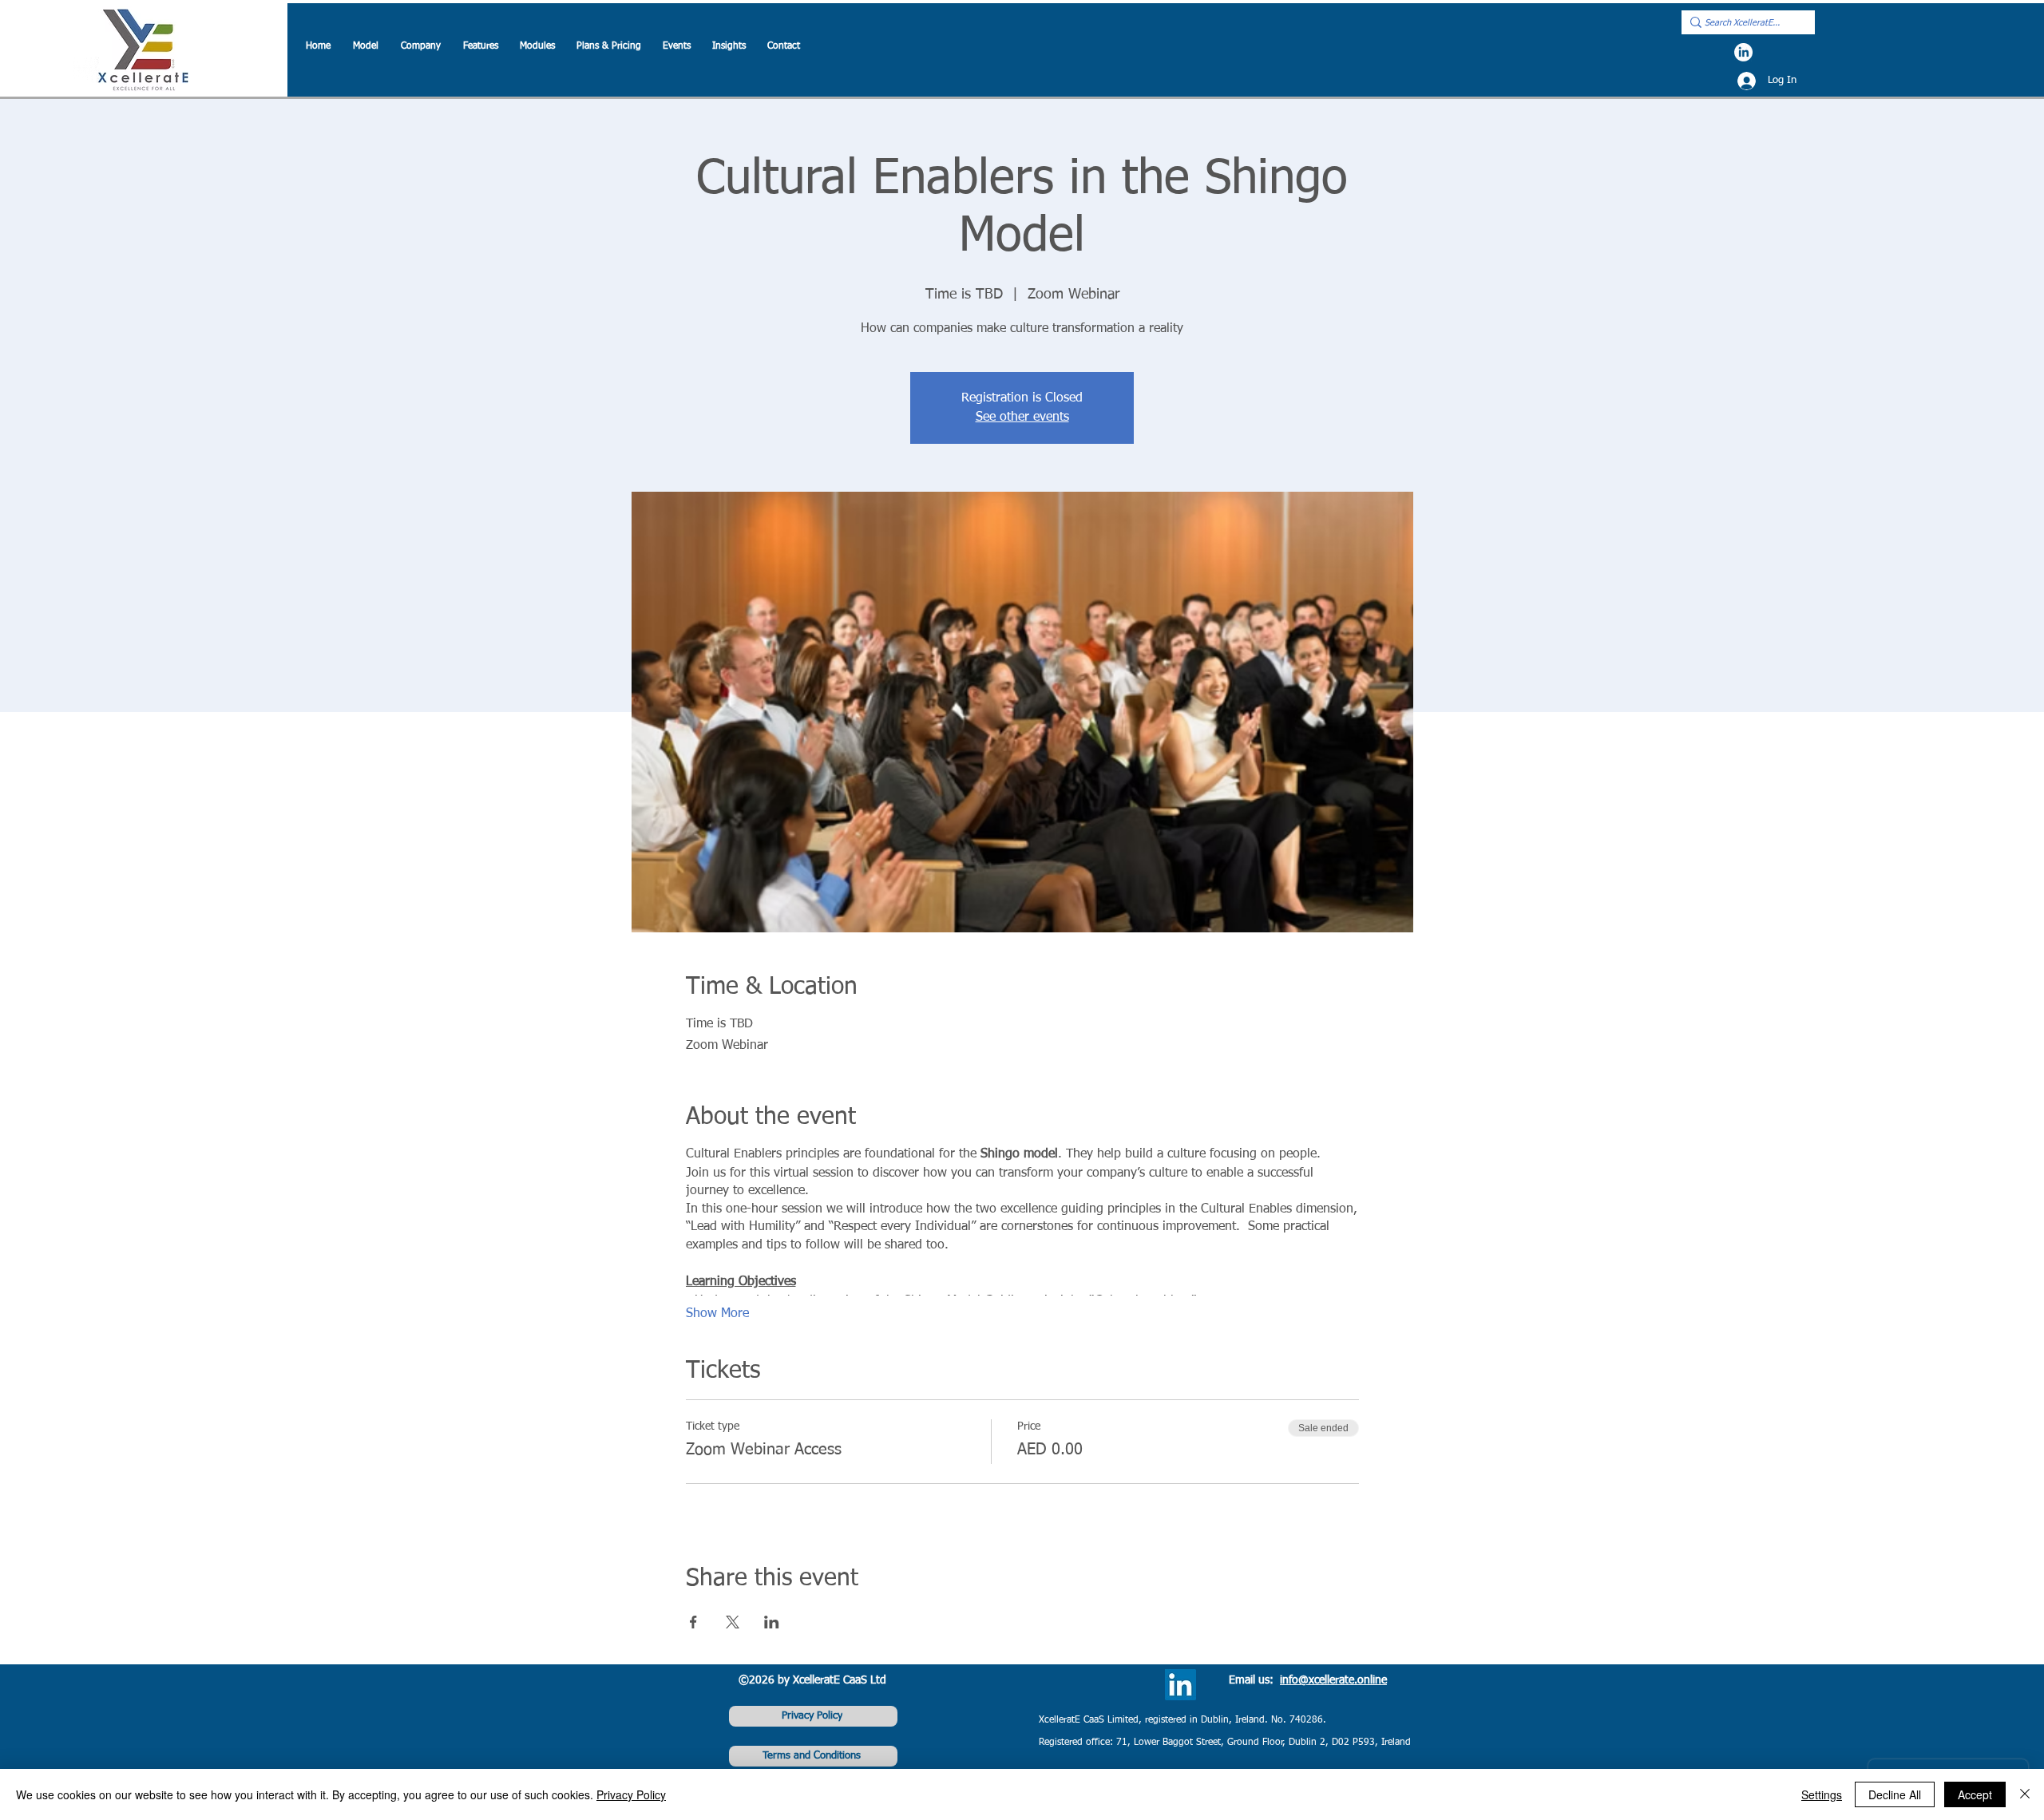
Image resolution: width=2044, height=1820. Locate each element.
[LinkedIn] (1743, 52)
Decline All (1895, 1794)
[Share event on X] (733, 1622)
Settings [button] (1822, 1794)
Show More (717, 1314)
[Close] (2025, 1794)
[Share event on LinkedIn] (772, 1622)
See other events (1022, 417)
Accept (1975, 1794)
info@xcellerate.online (1333, 1680)
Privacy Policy (631, 1794)
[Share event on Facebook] (693, 1622)
